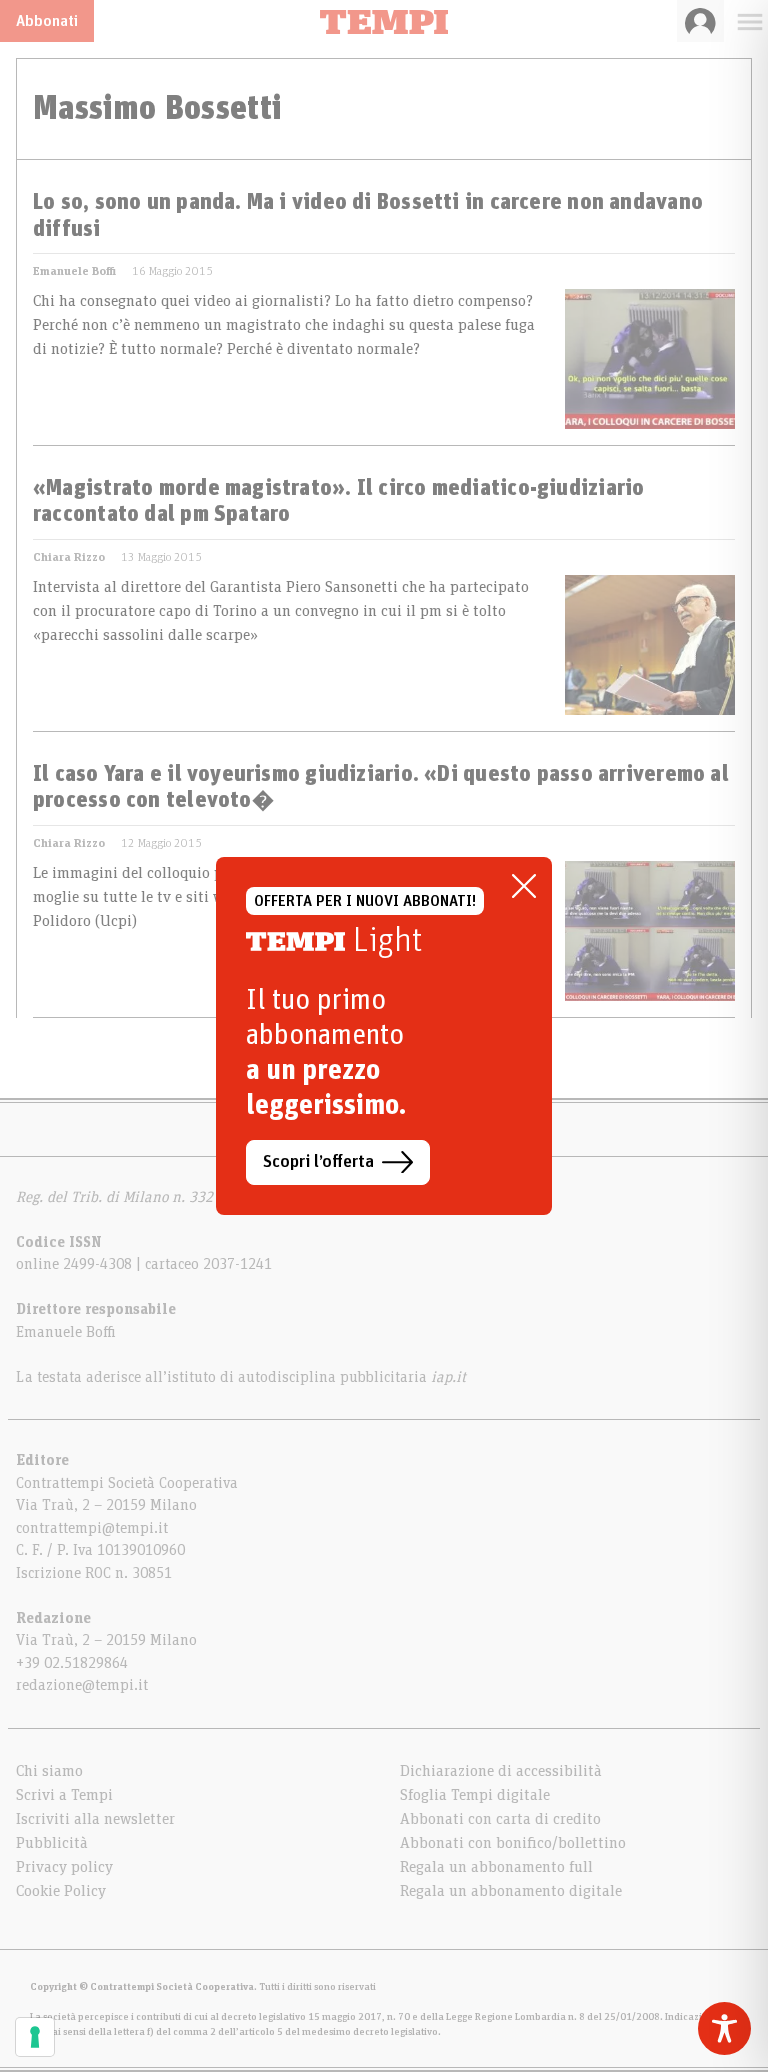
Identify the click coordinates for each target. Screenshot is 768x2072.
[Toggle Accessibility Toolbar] (724, 2028)
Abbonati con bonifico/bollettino (513, 1843)
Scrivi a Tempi (64, 1795)
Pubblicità (52, 1843)
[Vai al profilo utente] (700, 21)
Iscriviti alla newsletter (95, 1819)
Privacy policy (64, 1867)
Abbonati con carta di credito (500, 1819)
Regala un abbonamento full (496, 1867)
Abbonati (47, 21)
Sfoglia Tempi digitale (475, 1795)
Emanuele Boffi (74, 271)
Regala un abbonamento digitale (511, 1891)
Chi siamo (49, 1771)
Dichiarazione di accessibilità (501, 1771)
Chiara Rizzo (69, 557)
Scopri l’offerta (318, 1162)
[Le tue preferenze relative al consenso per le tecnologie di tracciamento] (35, 2037)
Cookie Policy (61, 1891)
